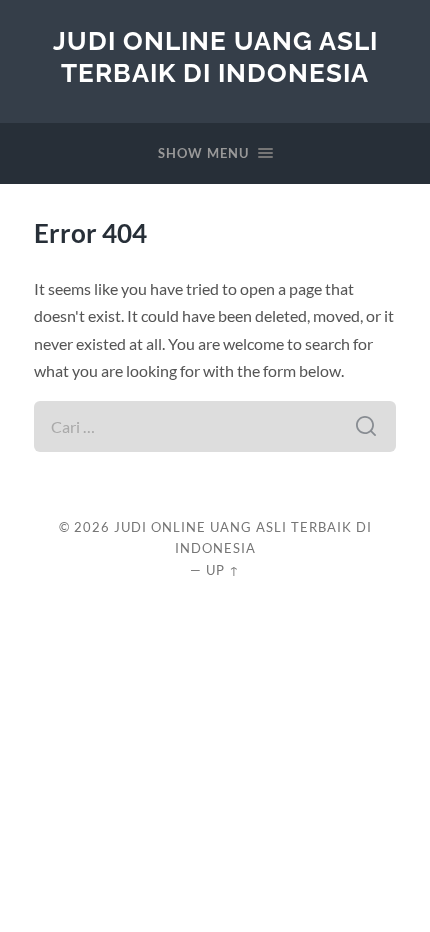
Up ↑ (223, 570)
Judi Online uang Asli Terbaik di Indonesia (215, 56)
